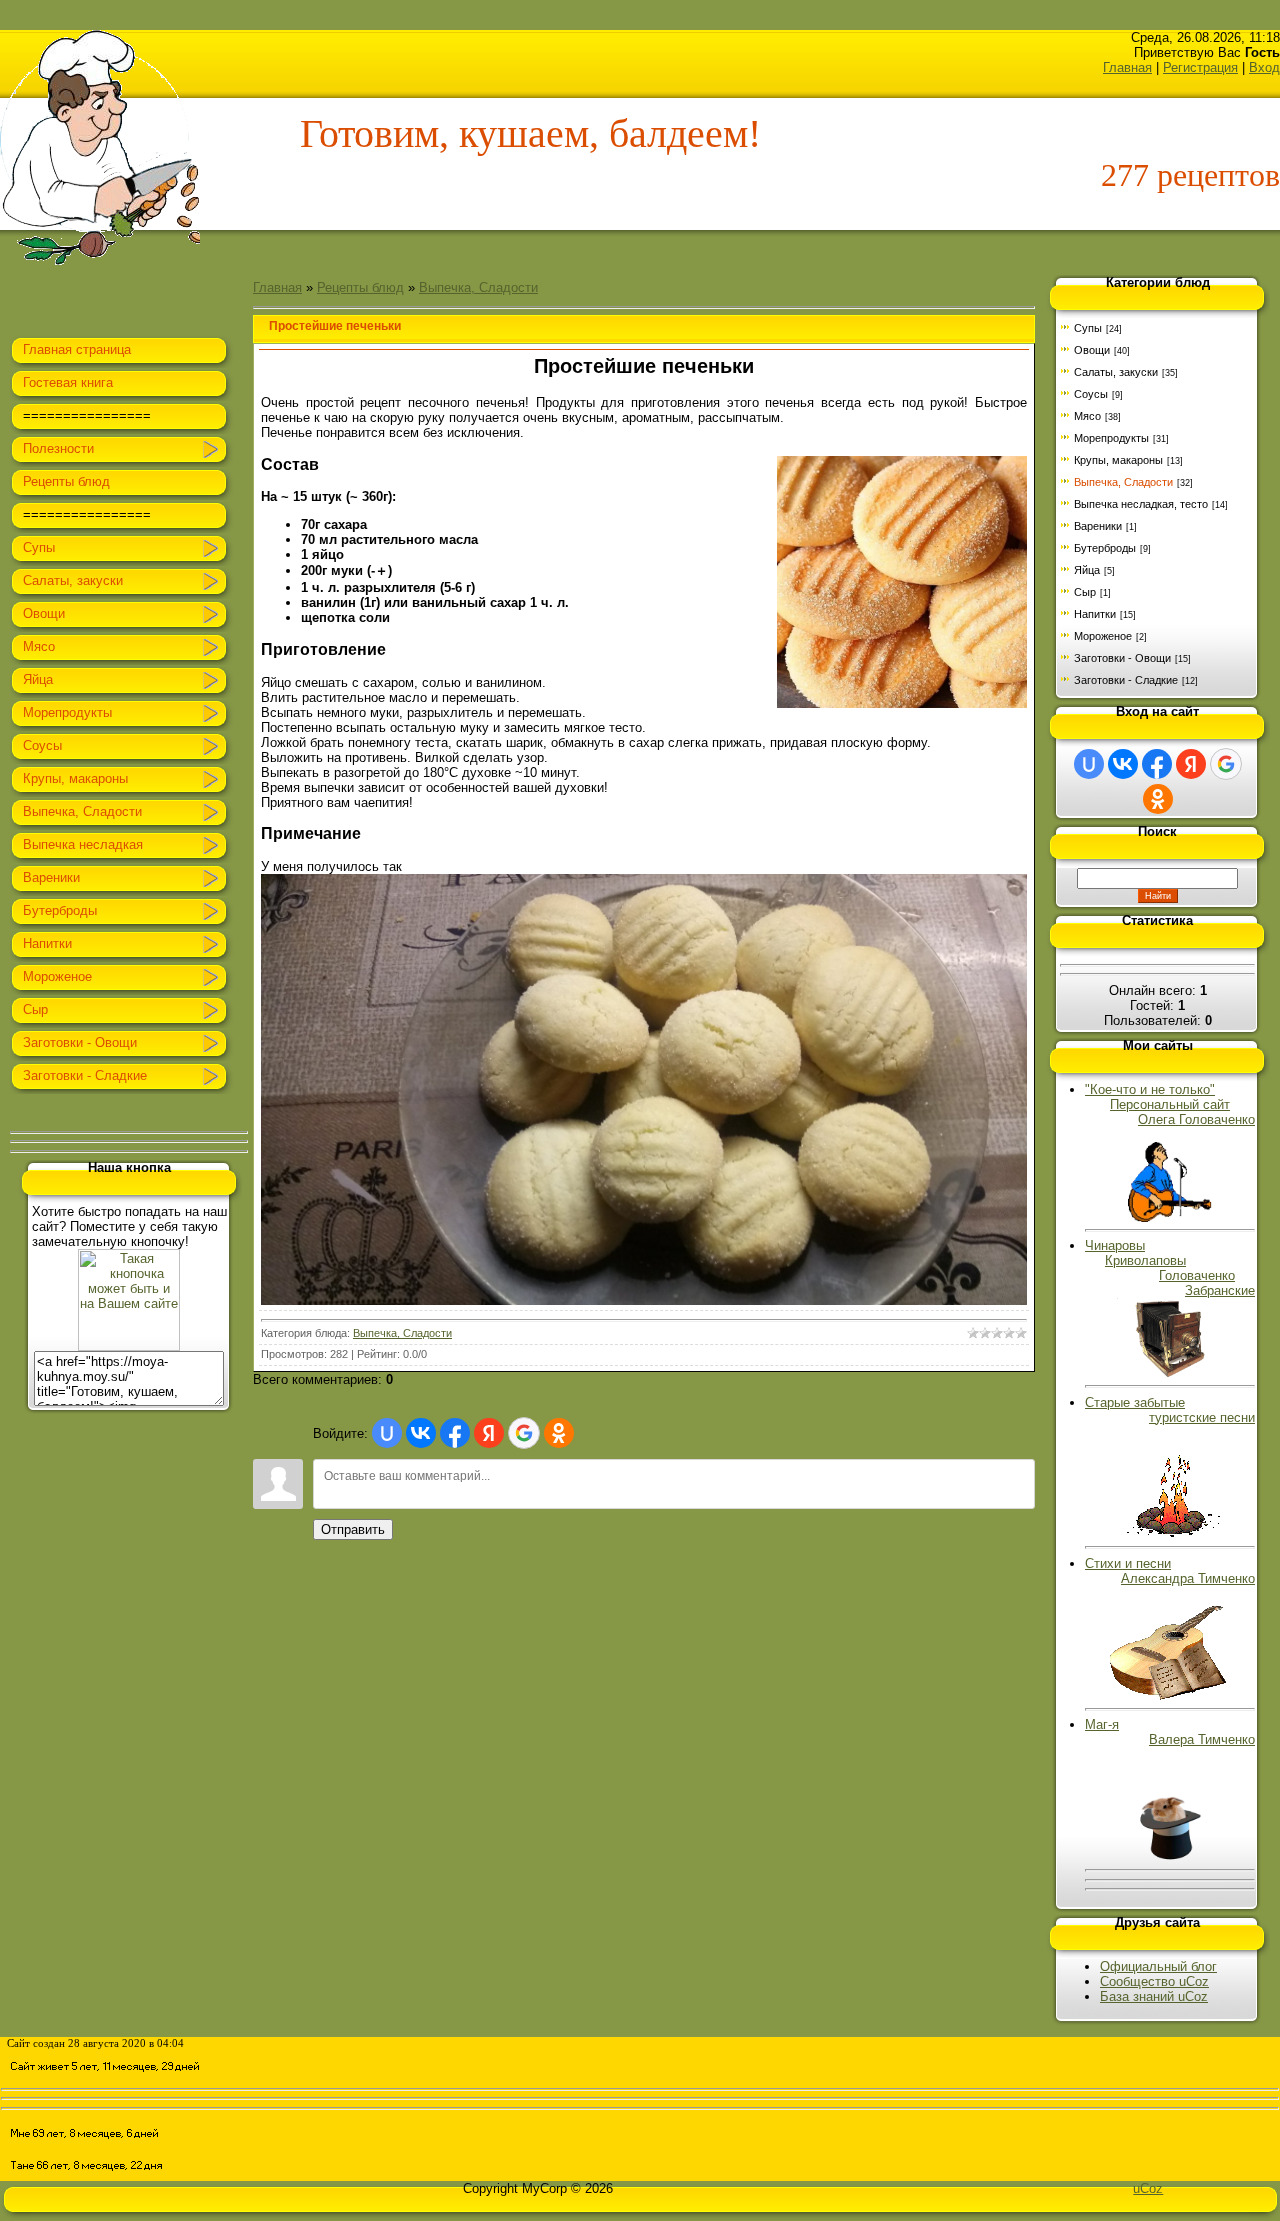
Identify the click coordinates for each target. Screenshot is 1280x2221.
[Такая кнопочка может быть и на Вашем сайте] (129, 1346)
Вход (1264, 67)
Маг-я (1170, 1732)
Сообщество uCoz (1154, 1981)
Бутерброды (1105, 548)
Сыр (1085, 592)
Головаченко (1197, 1275)
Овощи (1092, 350)
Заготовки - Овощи (1122, 658)
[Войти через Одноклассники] (559, 1433)
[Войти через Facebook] (455, 1433)
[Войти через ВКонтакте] (421, 1433)
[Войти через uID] (387, 1433)
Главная (1127, 67)
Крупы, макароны (1118, 460)
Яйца (1087, 570)
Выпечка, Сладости (478, 287)
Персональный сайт (1170, 1104)
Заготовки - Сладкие (1126, 680)
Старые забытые (1170, 1410)
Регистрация (1200, 67)
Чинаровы (1115, 1245)
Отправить (353, 1529)
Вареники (1098, 526)
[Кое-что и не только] (1170, 1217)
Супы (1088, 328)
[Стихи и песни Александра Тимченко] (1170, 1696)
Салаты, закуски (1116, 372)
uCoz (1148, 2188)
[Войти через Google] (524, 1433)
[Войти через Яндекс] (489, 1433)
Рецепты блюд (360, 287)
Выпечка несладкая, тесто (1141, 504)
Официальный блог (1158, 1966)
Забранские (1220, 1290)
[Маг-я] (1169, 1857)
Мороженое (1103, 636)
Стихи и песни (1170, 1571)
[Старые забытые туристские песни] (1170, 1535)
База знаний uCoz (1154, 1996)
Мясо (1087, 416)
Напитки (1095, 614)
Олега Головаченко (1196, 1119)
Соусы (1091, 394)
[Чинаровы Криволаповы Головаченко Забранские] (1170, 1373)
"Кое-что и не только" (1150, 1089)
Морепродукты (1111, 438)
